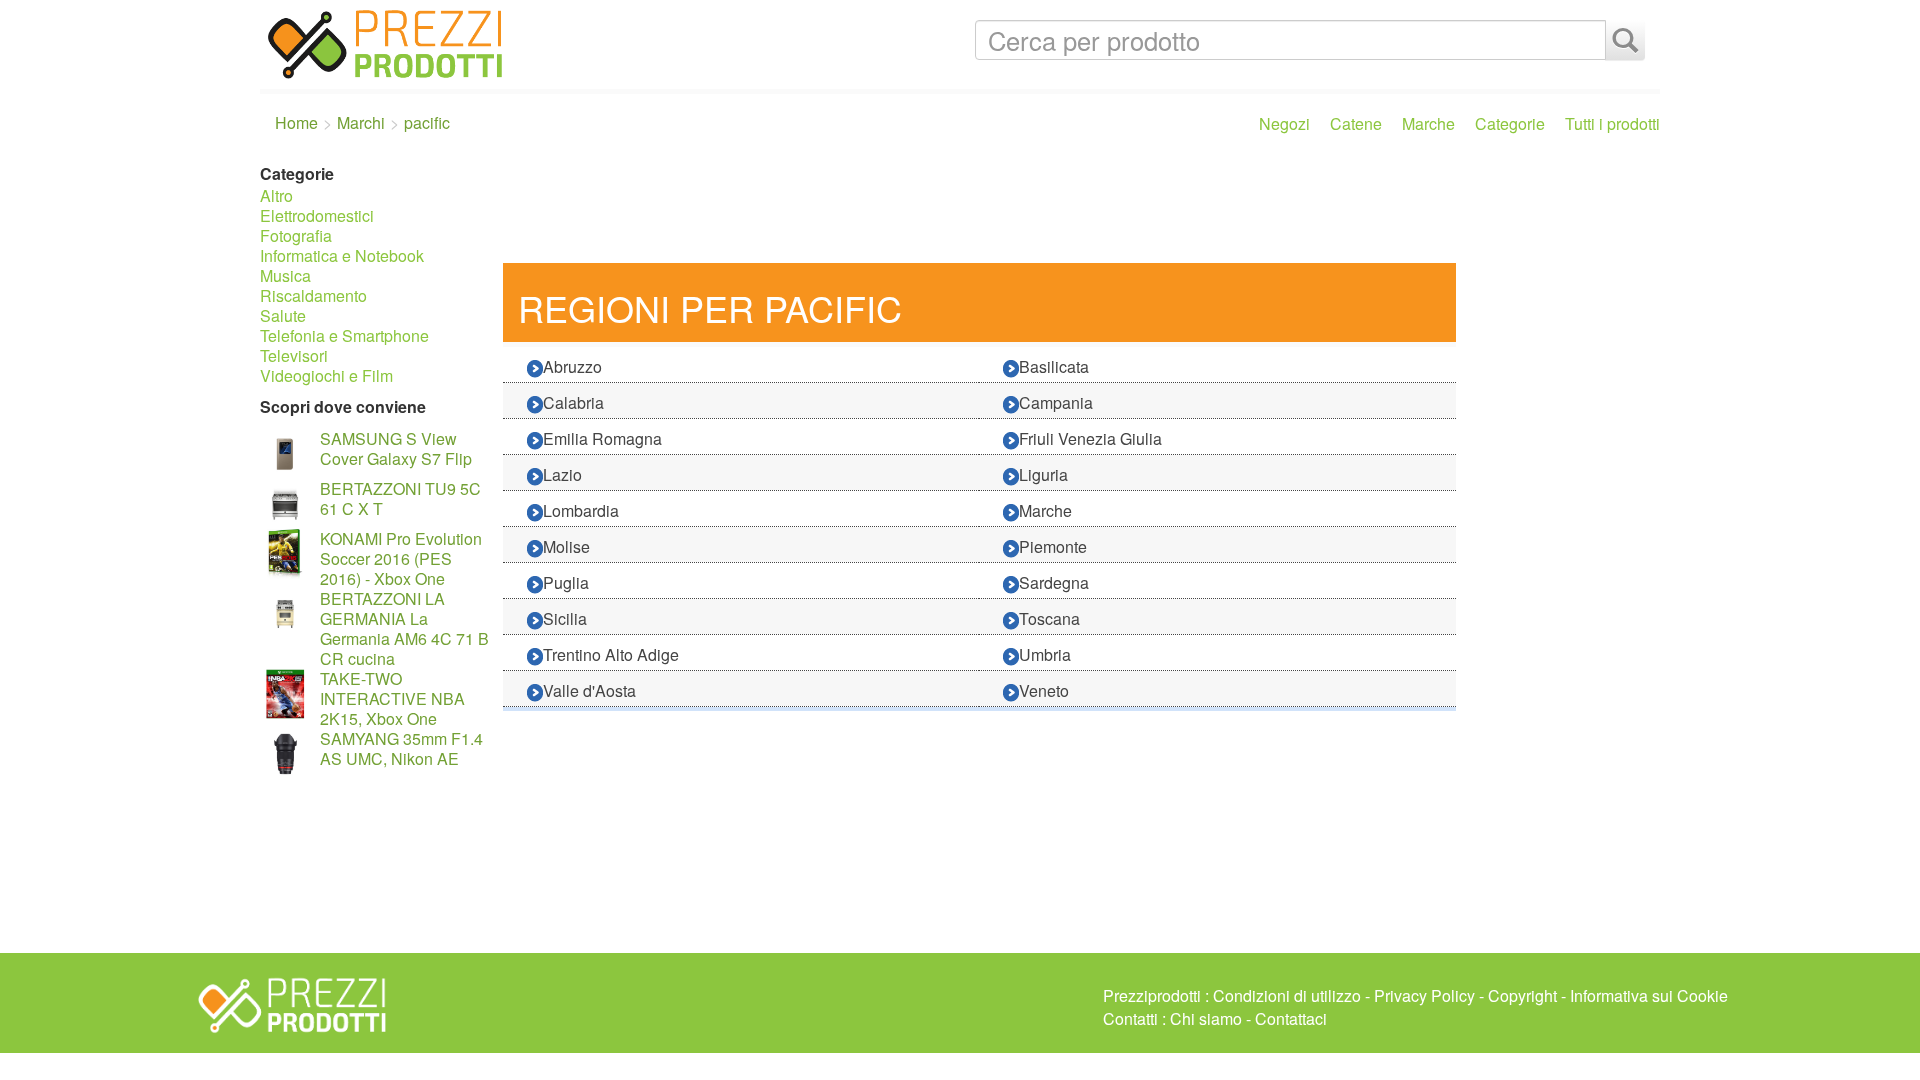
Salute (283, 315)
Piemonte (1053, 546)
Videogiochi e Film (326, 375)
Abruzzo (572, 366)
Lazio (562, 474)
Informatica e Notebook (342, 255)
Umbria (1045, 654)
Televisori (294, 355)
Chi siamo (1206, 1018)
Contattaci (1291, 1018)
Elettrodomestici (317, 215)
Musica (285, 275)
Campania (1056, 402)
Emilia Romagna (602, 438)
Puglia (566, 582)
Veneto (1044, 690)
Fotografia (296, 235)
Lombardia (581, 510)
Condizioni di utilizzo (1287, 995)
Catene (1356, 123)
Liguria (1043, 474)
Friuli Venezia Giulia (1090, 438)
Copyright (1522, 995)
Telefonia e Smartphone (344, 335)
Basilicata (1054, 366)
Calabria (573, 402)
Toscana (1049, 618)
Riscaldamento (313, 295)
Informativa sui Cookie (1649, 995)
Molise (566, 546)
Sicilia (565, 618)
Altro (276, 195)
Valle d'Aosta (589, 690)
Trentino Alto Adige (611, 654)
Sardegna (1054, 582)
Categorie (1510, 123)
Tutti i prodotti (1612, 123)
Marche (1428, 123)
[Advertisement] (1076, 208)
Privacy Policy (1424, 995)
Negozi (1284, 123)
